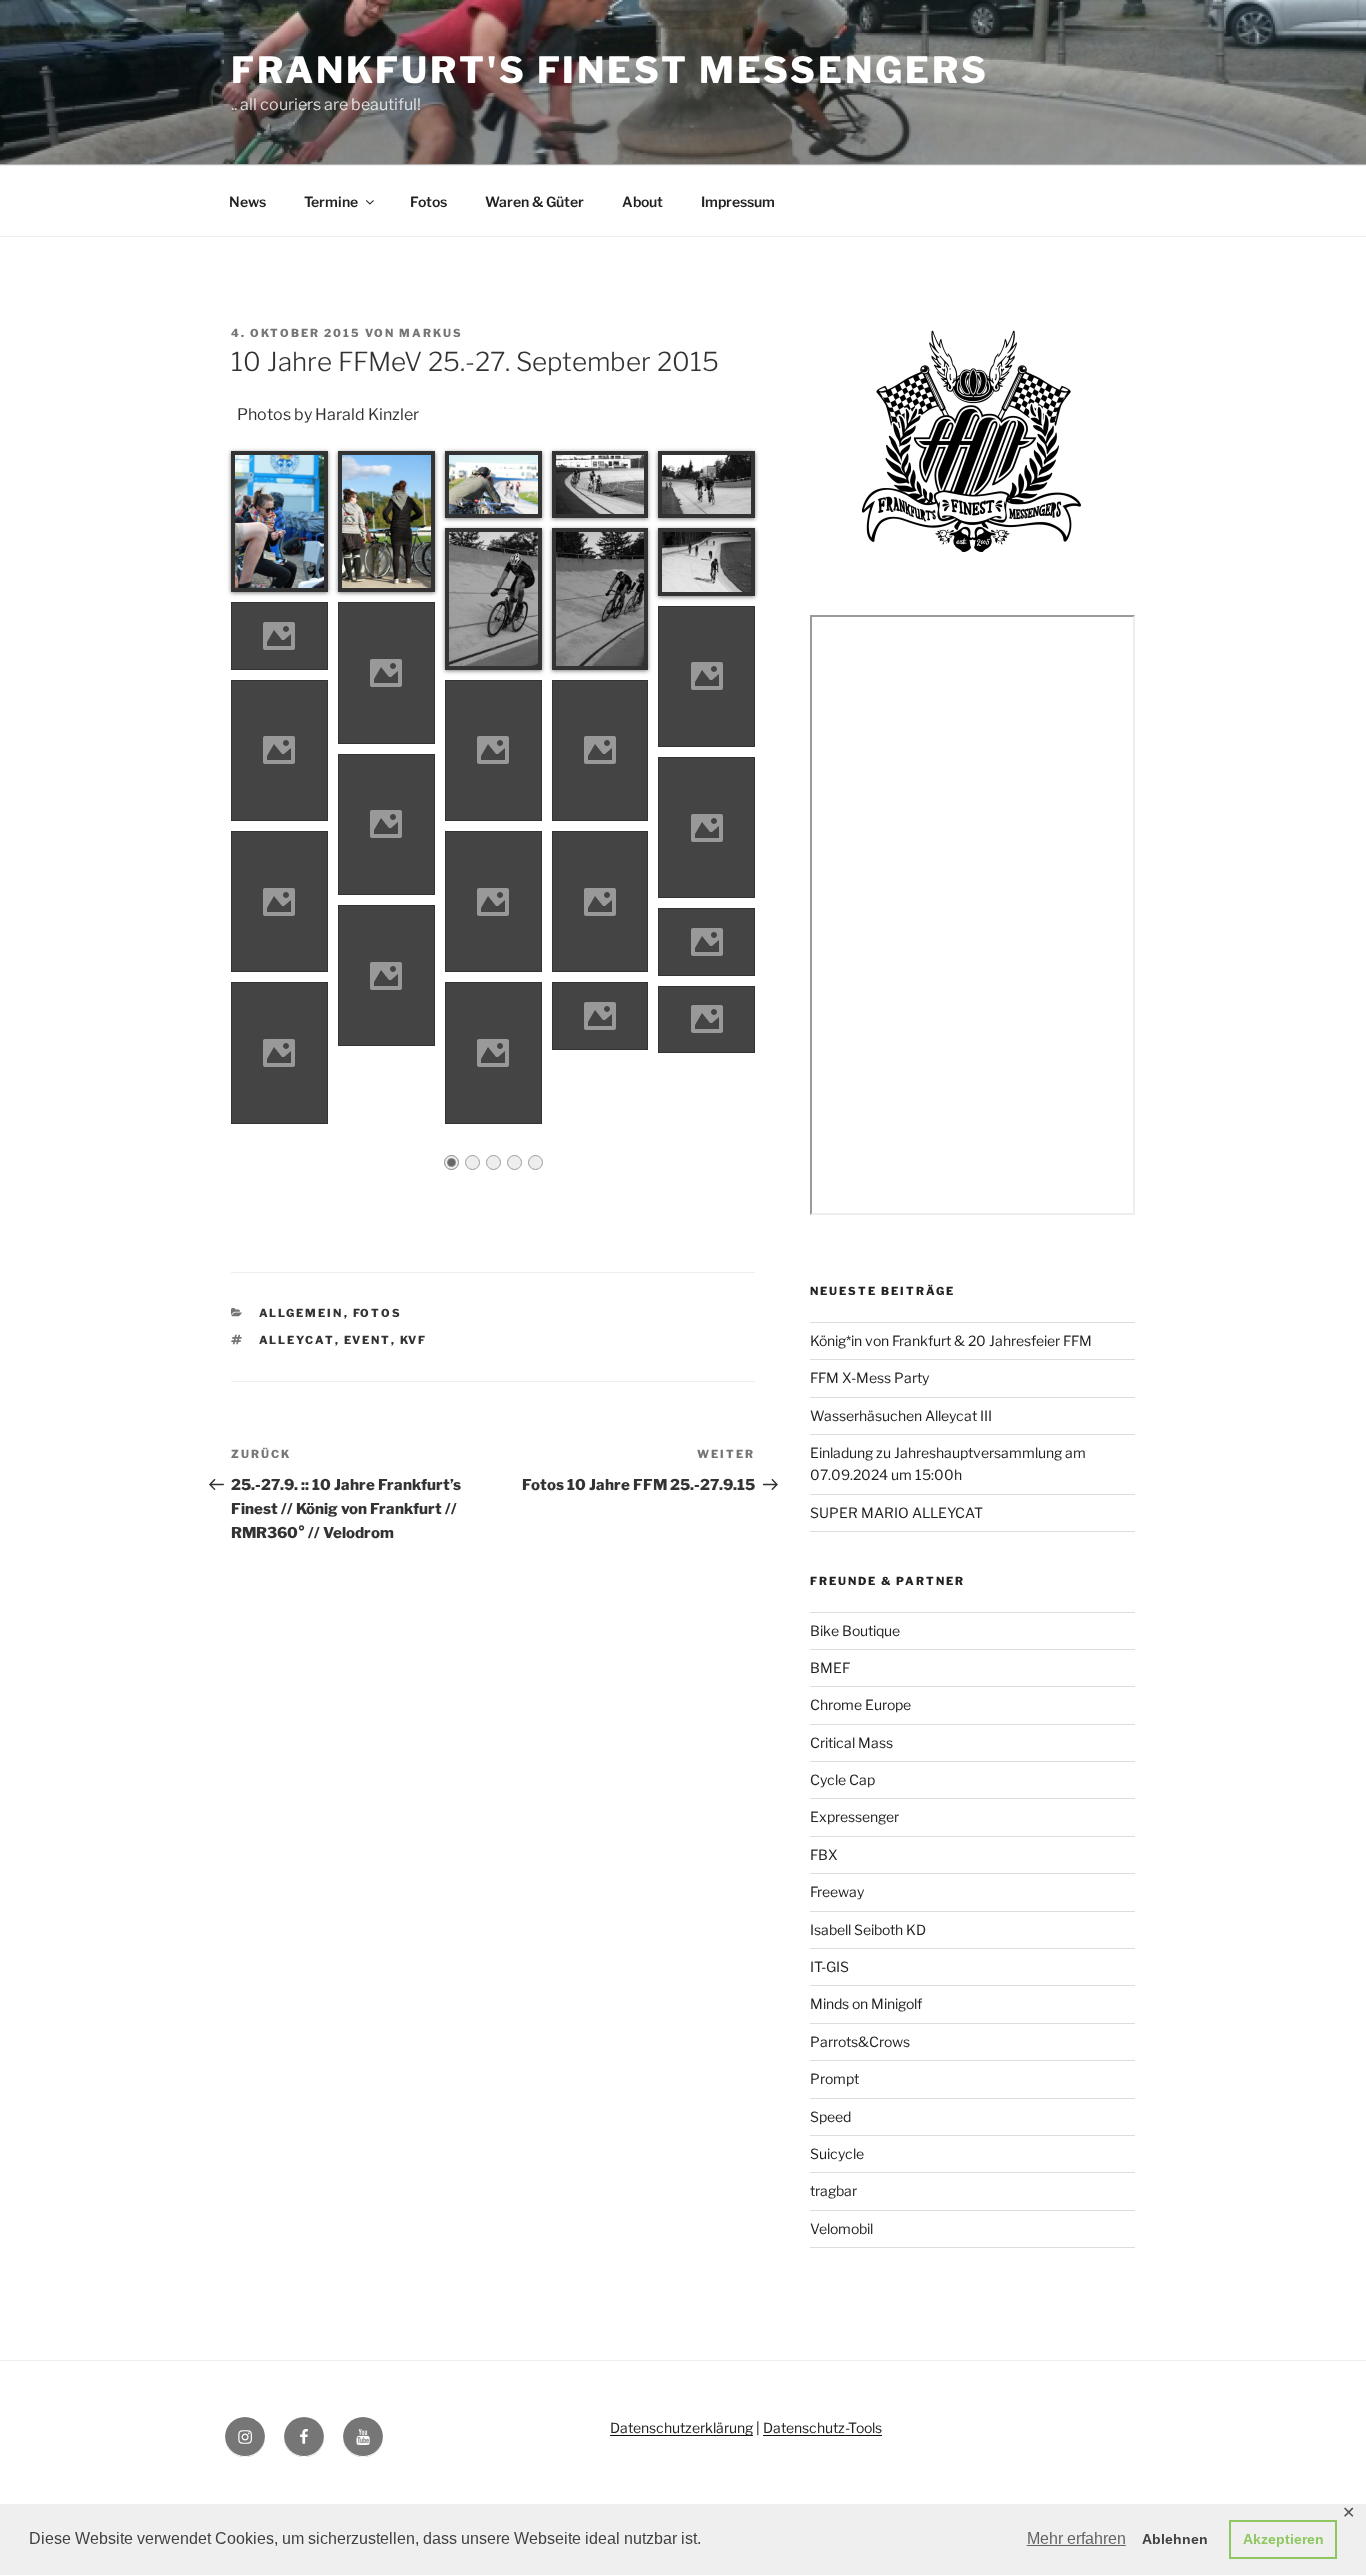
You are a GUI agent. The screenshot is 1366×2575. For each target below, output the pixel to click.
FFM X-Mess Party (869, 1377)
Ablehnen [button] (1175, 2539)
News (247, 201)
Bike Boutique (855, 1630)
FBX (824, 1854)
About (642, 201)
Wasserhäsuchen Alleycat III (901, 1415)
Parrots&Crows (860, 2041)
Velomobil (841, 2228)
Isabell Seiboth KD (868, 1929)
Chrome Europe (860, 1704)
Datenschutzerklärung (681, 2427)
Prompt (834, 2078)
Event (367, 1340)
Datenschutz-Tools (822, 2427)
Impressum (738, 201)
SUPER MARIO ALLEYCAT (896, 1512)
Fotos (428, 201)
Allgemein (301, 1313)
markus (431, 333)
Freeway (837, 1891)
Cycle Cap (842, 1779)
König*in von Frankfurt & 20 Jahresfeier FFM (951, 1340)
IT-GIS (829, 1966)
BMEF (830, 1667)
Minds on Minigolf (866, 2003)
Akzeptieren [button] (1283, 2539)
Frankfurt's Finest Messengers (610, 70)
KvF (414, 1340)
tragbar (833, 2190)
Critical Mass (851, 1742)
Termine (331, 201)
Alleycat (297, 1340)
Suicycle (837, 2153)
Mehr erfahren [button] (1076, 2538)
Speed (830, 2116)
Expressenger (854, 1816)
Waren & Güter (534, 201)
